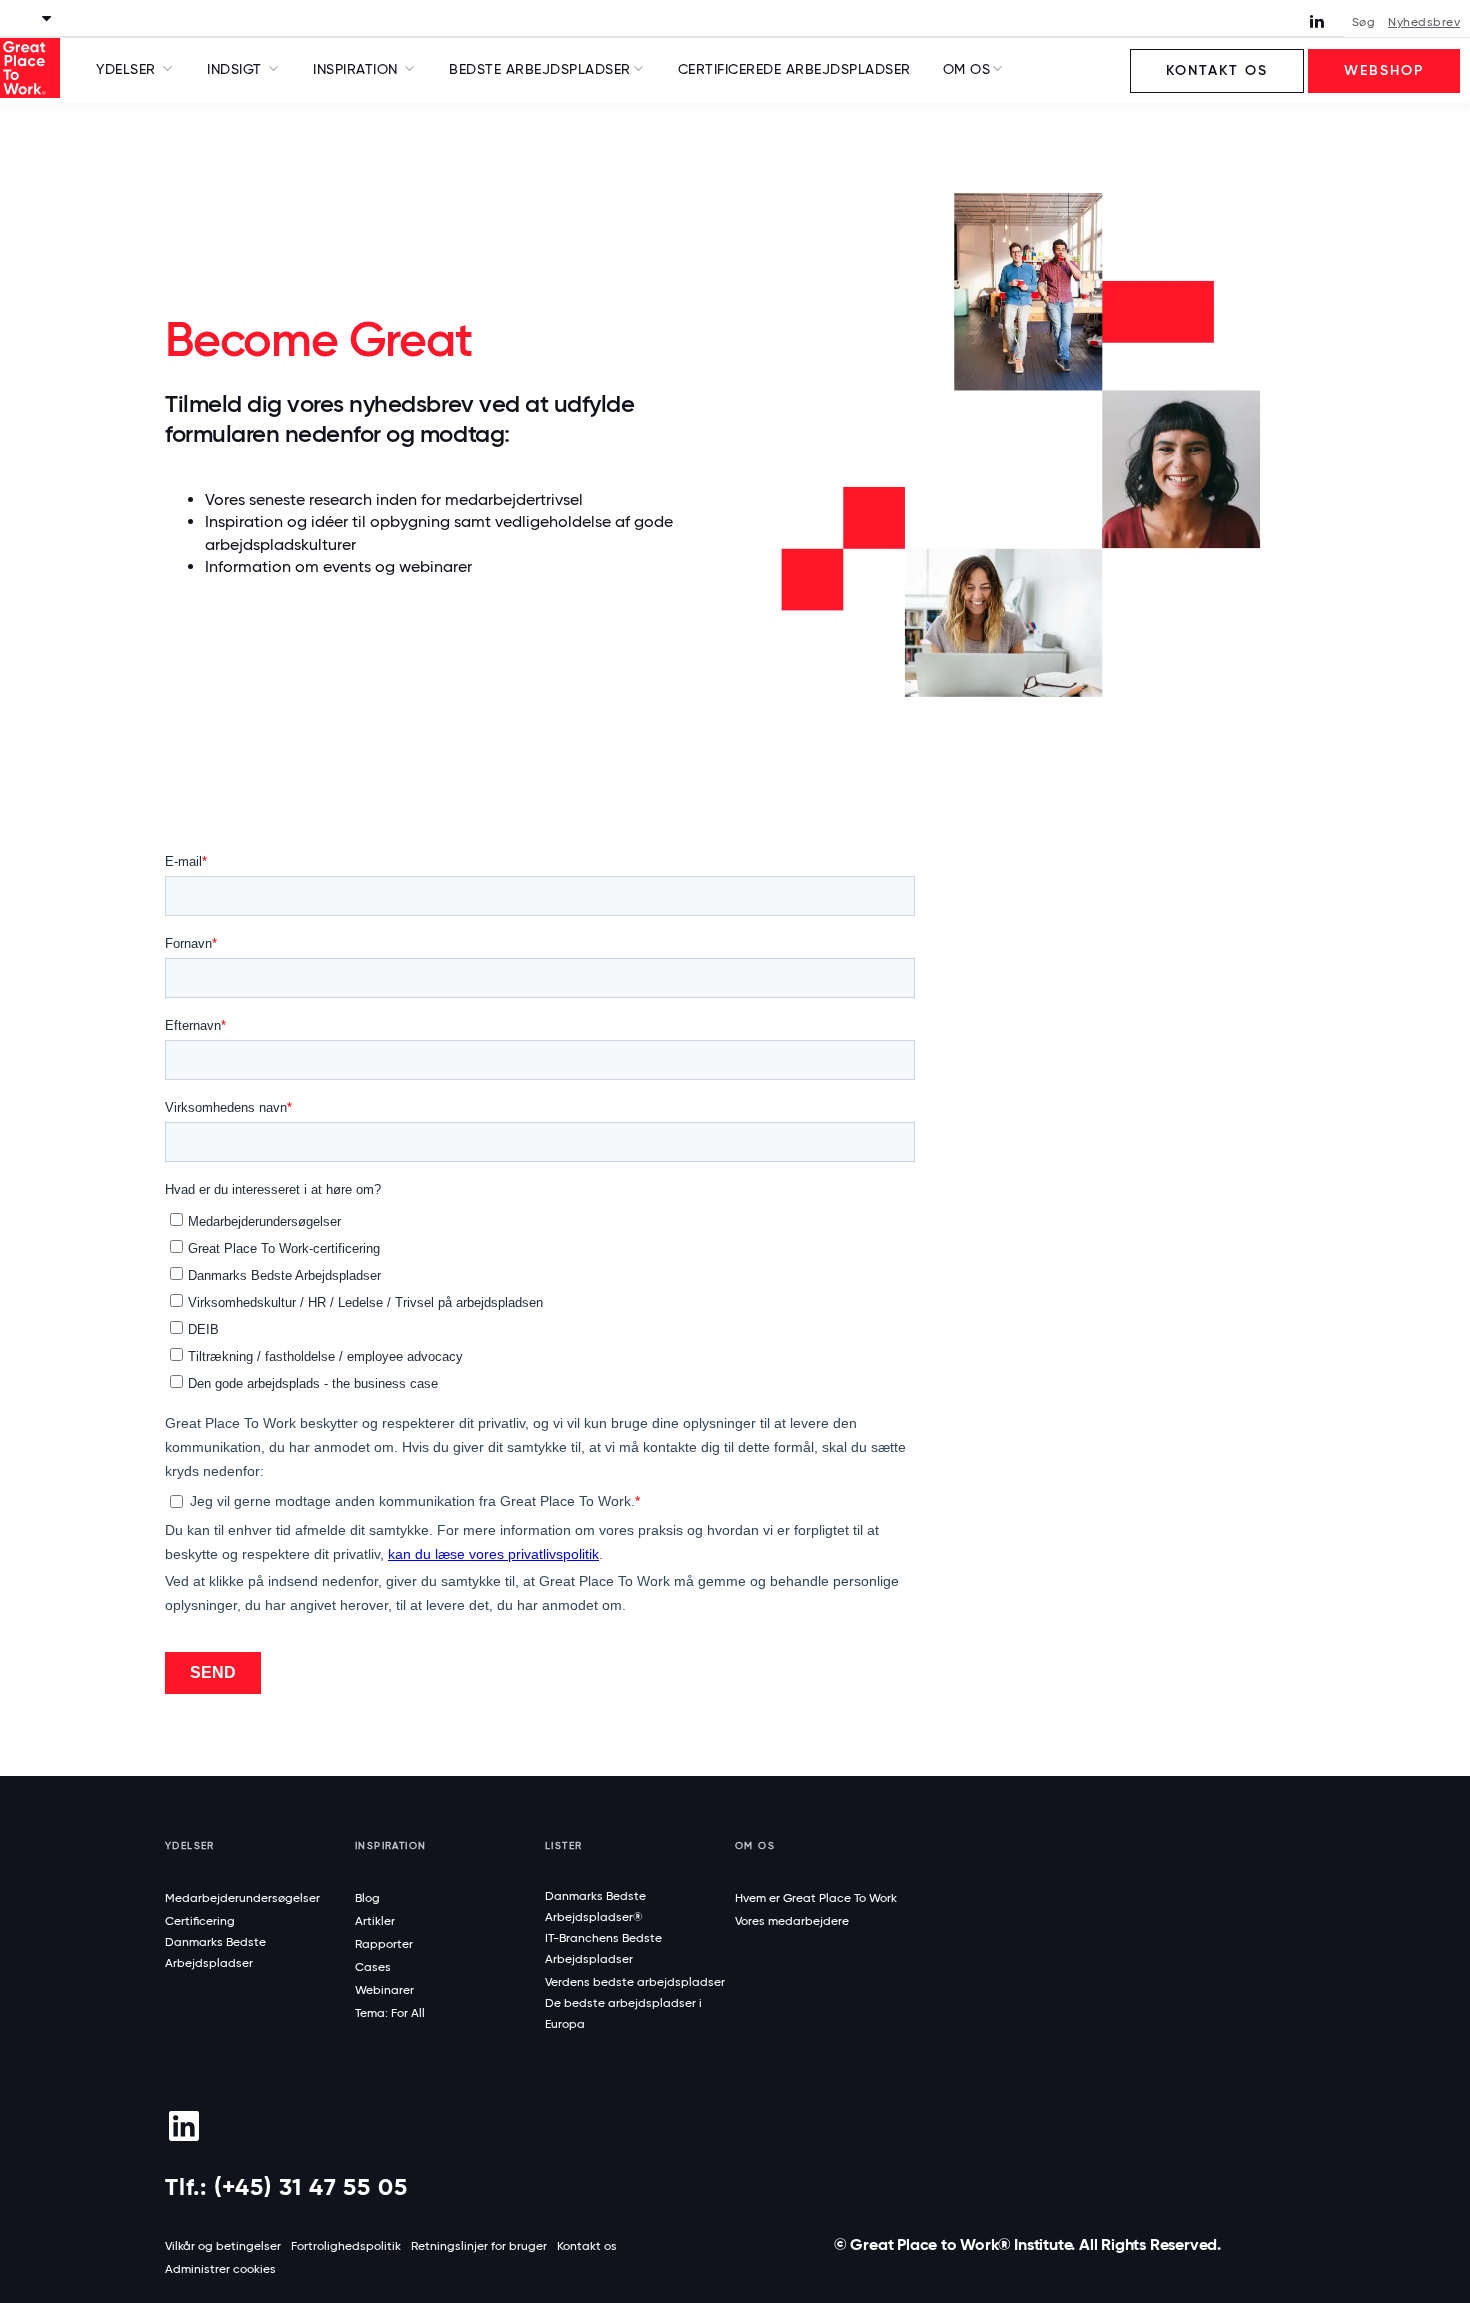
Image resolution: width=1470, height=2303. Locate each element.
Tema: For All (390, 2013)
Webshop (1384, 70)
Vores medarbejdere (792, 1921)
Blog (367, 1898)
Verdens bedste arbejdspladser (635, 1982)
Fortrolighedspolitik (346, 2246)
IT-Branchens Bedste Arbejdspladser (603, 1948)
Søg (1364, 22)
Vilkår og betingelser (223, 2246)
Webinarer (384, 1990)
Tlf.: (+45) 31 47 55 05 (286, 2186)
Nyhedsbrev (1424, 22)
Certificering (200, 1921)
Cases (373, 1967)
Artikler (375, 1921)
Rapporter (384, 1944)
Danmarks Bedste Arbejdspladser (215, 1952)
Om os (967, 69)
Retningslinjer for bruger (479, 2246)
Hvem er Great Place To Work (816, 1898)
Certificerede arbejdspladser (794, 69)
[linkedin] (183, 2126)
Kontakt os (1217, 70)
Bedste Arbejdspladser (540, 69)
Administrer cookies (220, 2269)
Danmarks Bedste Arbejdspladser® (595, 1906)
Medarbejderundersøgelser (242, 1898)
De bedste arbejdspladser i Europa (623, 2013)
